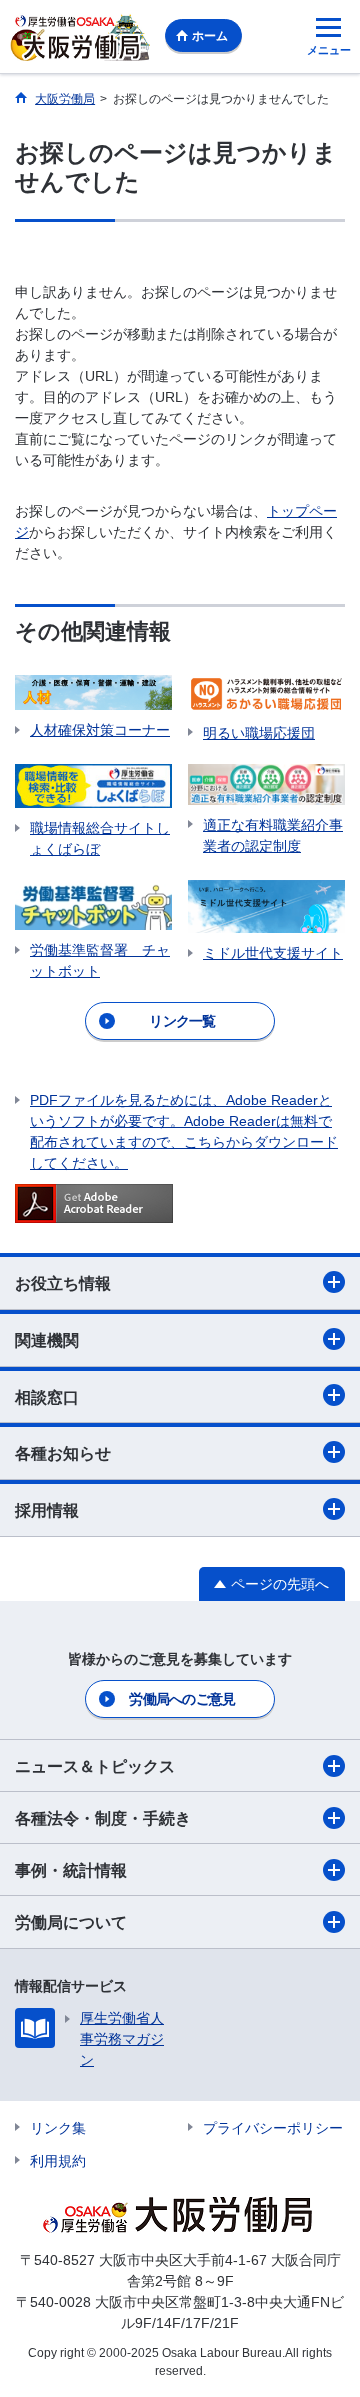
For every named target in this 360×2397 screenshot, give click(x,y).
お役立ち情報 (63, 1283)
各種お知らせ (63, 1453)
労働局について (71, 1922)
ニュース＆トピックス (95, 1766)
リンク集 (58, 2128)
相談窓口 (47, 1397)
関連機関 (47, 1340)
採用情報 (47, 1510)
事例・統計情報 (71, 1870)
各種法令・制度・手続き (103, 1818)
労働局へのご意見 (182, 1699)
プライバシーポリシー (273, 2128)
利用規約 (58, 2161)
